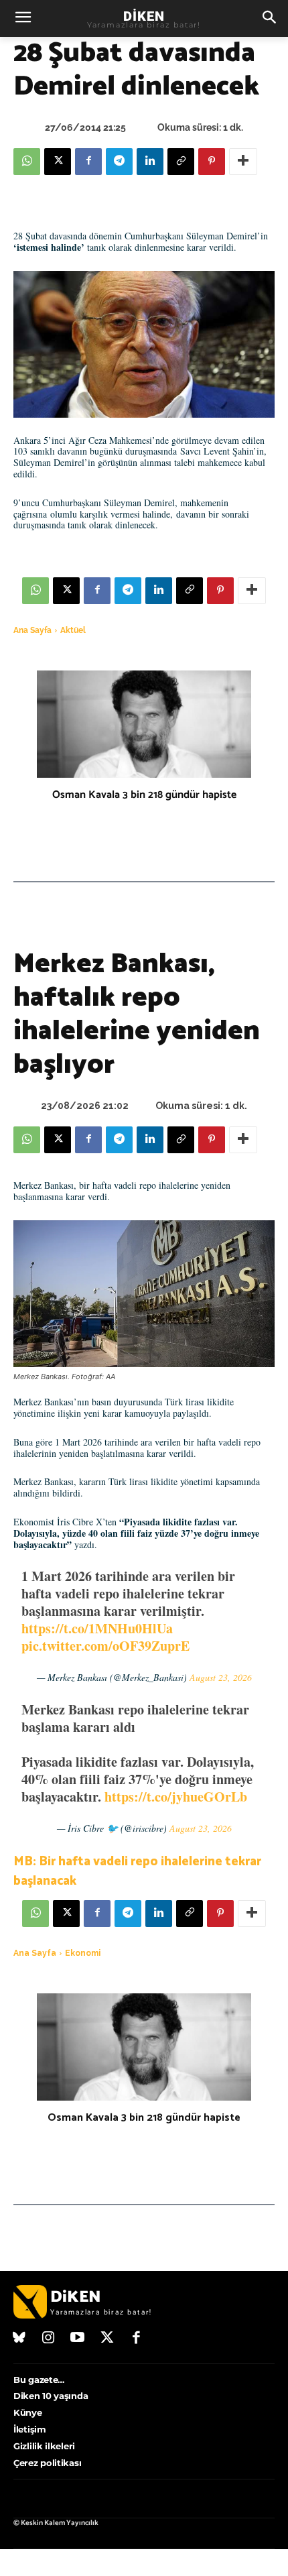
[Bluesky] (19, 2339)
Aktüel (73, 630)
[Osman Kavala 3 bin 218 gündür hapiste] (144, 724)
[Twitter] (107, 2339)
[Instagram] (49, 2339)
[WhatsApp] (27, 162)
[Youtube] (78, 2339)
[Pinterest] (212, 162)
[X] (58, 162)
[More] (243, 162)
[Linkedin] (150, 162)
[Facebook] (88, 162)
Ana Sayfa (32, 630)
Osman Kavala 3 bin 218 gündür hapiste (144, 795)
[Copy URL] (181, 162)
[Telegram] (119, 162)
